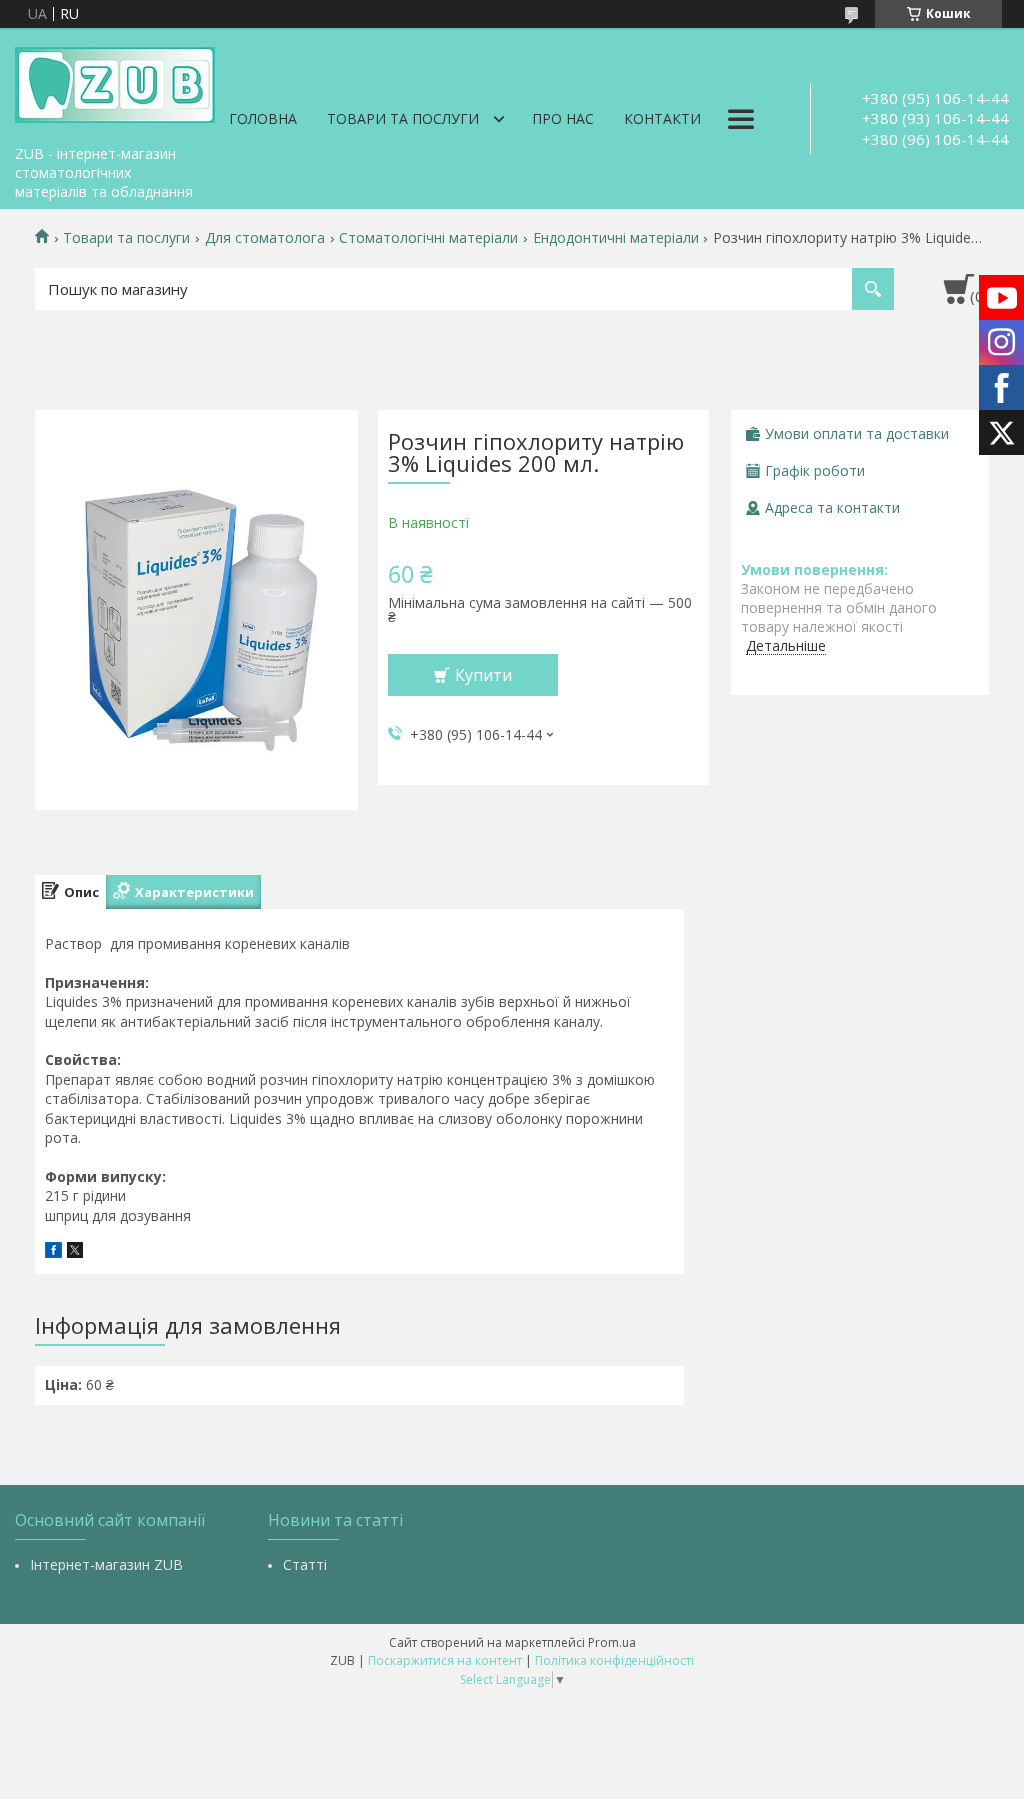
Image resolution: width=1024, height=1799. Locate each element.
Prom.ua (612, 1642)
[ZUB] (115, 82)
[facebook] (53, 1252)
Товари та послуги (403, 118)
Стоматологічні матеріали (428, 238)
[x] (75, 1252)
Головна (263, 118)
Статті (305, 1564)
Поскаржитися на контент (445, 1660)
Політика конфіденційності (614, 1660)
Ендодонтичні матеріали (616, 238)
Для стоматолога (265, 238)
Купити (483, 675)
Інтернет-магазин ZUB (106, 1564)
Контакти (662, 118)
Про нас (563, 118)
